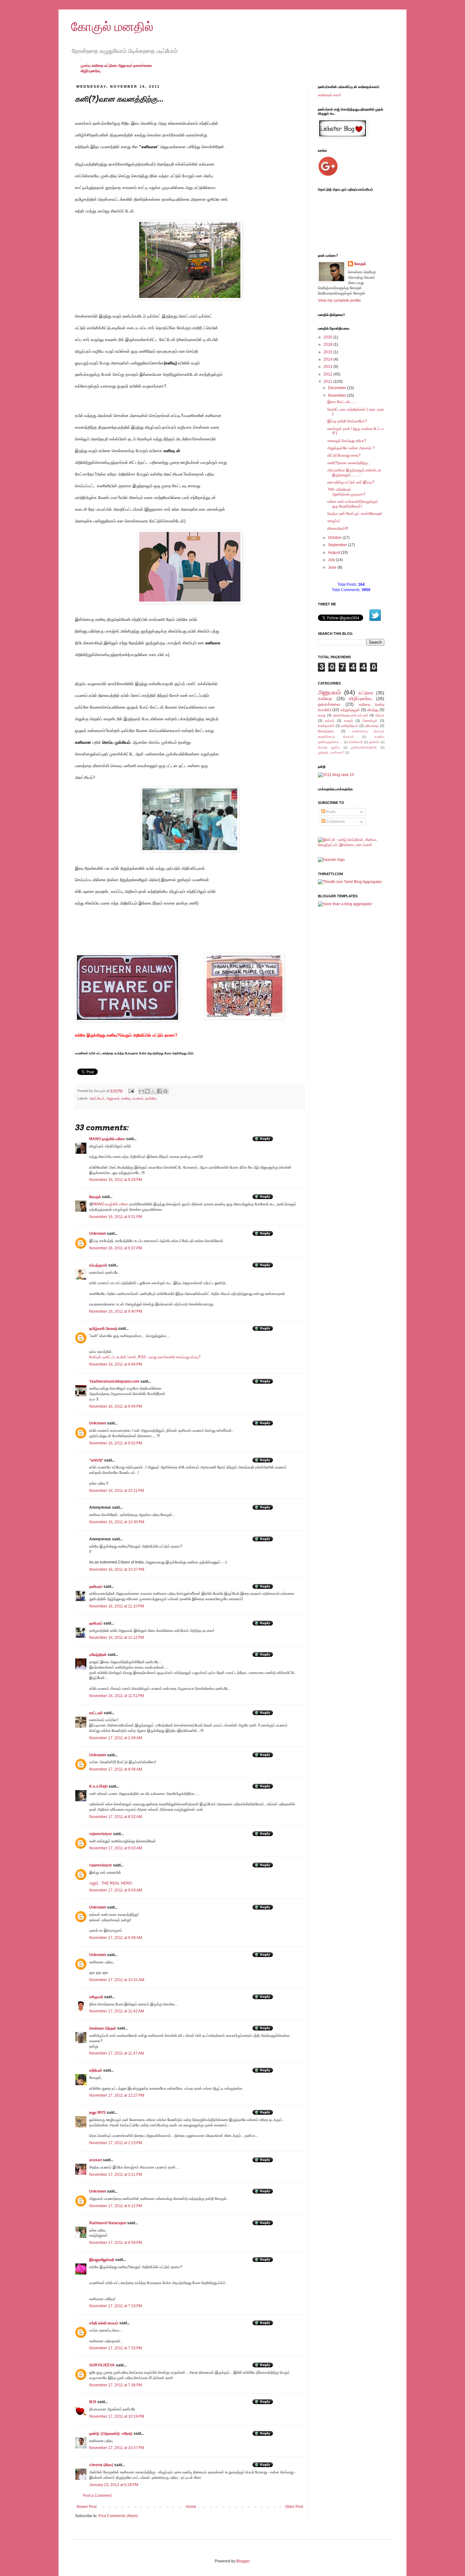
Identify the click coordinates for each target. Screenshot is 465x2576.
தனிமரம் (96, 1587)
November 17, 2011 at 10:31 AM (117, 1980)
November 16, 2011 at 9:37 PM (116, 1248)
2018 (329, 344)
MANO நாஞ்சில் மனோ (107, 1139)
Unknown (98, 1234)
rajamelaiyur (101, 1834)
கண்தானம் (326, 726)
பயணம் (138, 1098)
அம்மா (380, 715)
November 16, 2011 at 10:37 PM (117, 1569)
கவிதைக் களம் (330, 95)
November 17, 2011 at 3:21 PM (116, 2175)
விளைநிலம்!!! (338, 528)
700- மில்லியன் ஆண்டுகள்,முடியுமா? (346, 492)
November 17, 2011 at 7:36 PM (116, 2385)
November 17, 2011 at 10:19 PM (117, 2416)
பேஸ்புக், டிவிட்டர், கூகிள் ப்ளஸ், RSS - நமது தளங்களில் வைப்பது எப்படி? (145, 1357)
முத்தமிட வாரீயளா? (331, 752)
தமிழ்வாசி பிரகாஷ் (103, 1329)
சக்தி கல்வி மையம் (104, 2323)
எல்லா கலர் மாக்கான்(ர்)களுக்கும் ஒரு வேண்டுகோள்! (353, 504)
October (335, 538)
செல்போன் (356, 742)
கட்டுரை (111, 66)
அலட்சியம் (97, 1098)
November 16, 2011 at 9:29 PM (116, 1180)
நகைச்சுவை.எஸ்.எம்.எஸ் (351, 715)
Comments (335, 822)
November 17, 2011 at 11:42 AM (117, 2011)
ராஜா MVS (97, 2112)
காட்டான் (96, 1713)
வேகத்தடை (326, 731)
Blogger (243, 2561)
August (335, 552)
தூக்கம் (374, 742)
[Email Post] (131, 1091)
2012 (329, 374)
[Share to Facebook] (159, 1091)
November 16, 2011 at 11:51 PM (117, 1696)
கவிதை (98, 66)
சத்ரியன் (96, 2070)
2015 (329, 352)
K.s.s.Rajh (98, 1786)
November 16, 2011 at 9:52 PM (116, 1443)
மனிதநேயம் (350, 726)
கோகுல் (95, 1197)
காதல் (349, 721)
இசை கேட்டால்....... (342, 402)
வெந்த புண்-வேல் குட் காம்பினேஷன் (355, 514)
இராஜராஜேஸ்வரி (102, 2260)
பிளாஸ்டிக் (370, 721)
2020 (329, 337)
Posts (330, 812)
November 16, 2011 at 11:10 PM (117, 1606)
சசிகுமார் (96, 1997)
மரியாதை (372, 726)
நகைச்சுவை (143, 66)
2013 (329, 367)
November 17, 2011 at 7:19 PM (116, 2306)
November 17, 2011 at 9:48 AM (116, 1938)
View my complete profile (339, 300)
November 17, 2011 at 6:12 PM (116, 2206)
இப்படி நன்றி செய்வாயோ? (347, 421)
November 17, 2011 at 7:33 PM (116, 2348)
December (338, 388)
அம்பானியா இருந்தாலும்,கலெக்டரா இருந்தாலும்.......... (354, 472)
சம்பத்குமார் (98, 1265)
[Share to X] (153, 1091)
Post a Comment (97, 2496)
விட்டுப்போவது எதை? (344, 455)
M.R (93, 2402)
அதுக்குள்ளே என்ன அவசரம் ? (351, 448)
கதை (322, 715)
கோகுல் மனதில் (112, 27)
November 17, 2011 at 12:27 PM (117, 2095)
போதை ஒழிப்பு (329, 747)
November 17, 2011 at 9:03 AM (116, 1848)
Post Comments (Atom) (118, 2516)
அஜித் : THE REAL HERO (111, 1883)
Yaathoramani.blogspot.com (114, 1381)
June (333, 567)
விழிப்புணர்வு (90, 71)
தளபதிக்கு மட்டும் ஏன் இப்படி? (351, 482)
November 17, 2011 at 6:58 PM (116, 2243)
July (332, 560)
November (338, 395)
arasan (96, 2160)
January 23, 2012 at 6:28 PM (114, 2485)
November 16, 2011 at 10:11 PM (117, 1491)
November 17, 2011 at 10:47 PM (117, 2448)
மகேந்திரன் (98, 1655)
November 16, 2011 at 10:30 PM (117, 1522)
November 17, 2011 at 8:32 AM (116, 1817)
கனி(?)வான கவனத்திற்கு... (349, 463)
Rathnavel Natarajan (108, 2223)
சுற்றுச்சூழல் (350, 710)
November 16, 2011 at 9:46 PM (116, 1364)
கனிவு (126, 1098)
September (338, 545)
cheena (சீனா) (101, 2465)
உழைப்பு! (334, 521)
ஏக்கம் (330, 721)
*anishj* (96, 1460)
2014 (329, 359)
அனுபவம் (125, 66)
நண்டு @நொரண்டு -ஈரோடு (111, 2434)
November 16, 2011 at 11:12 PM (117, 1638)
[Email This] (141, 1091)
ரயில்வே (151, 1098)
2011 (329, 382)
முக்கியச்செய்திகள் (364, 747)
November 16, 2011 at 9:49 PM (116, 1406)
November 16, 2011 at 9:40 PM (116, 1311)
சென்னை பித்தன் (103, 2028)
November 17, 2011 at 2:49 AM (116, 1738)
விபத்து (373, 710)
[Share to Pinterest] (165, 1091)
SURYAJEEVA (102, 2365)
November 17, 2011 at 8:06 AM (116, 1769)
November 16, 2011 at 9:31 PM (116, 1217)
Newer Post (87, 2507)
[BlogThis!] (147, 1091)
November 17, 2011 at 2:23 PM (116, 2143)
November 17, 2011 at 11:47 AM (117, 2053)
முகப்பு (86, 66)
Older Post (294, 2507)
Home (191, 2507)
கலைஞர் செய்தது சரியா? (347, 441)
